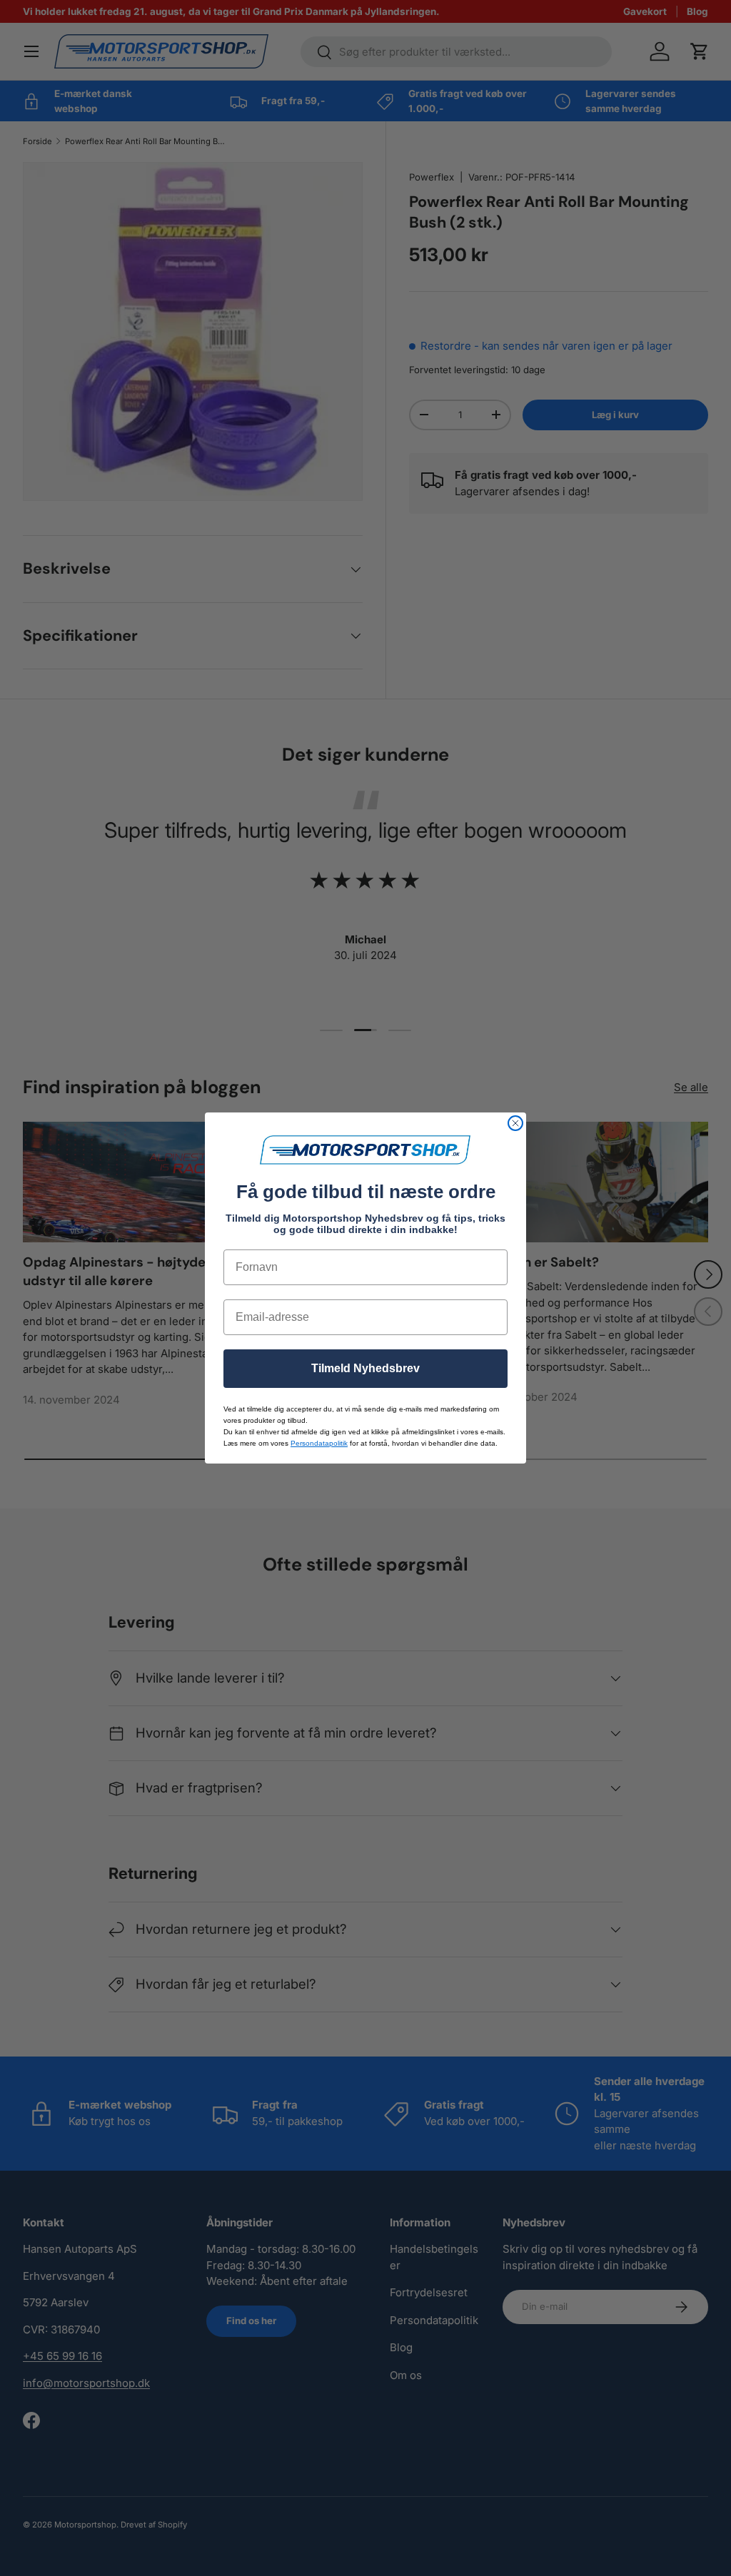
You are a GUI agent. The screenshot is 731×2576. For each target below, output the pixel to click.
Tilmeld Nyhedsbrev (365, 1368)
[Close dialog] (515, 1123)
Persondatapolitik (319, 1443)
